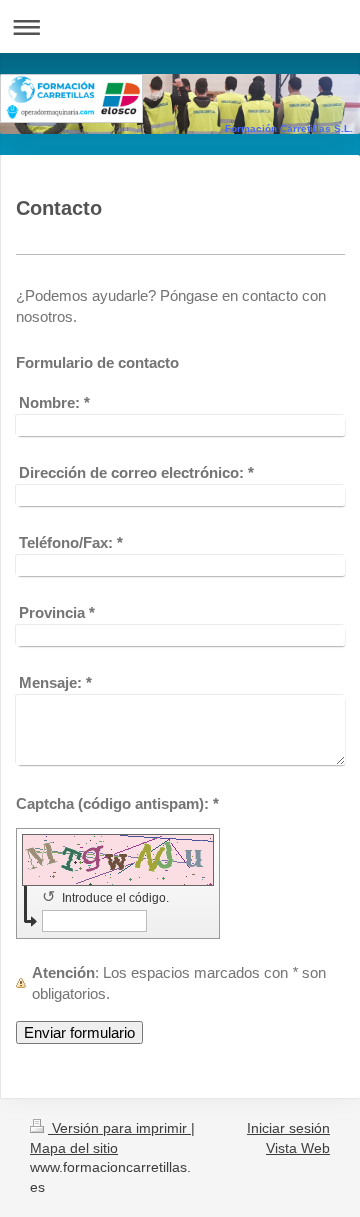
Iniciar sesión (288, 1128)
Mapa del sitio (74, 1148)
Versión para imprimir (119, 1128)
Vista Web (298, 1148)
